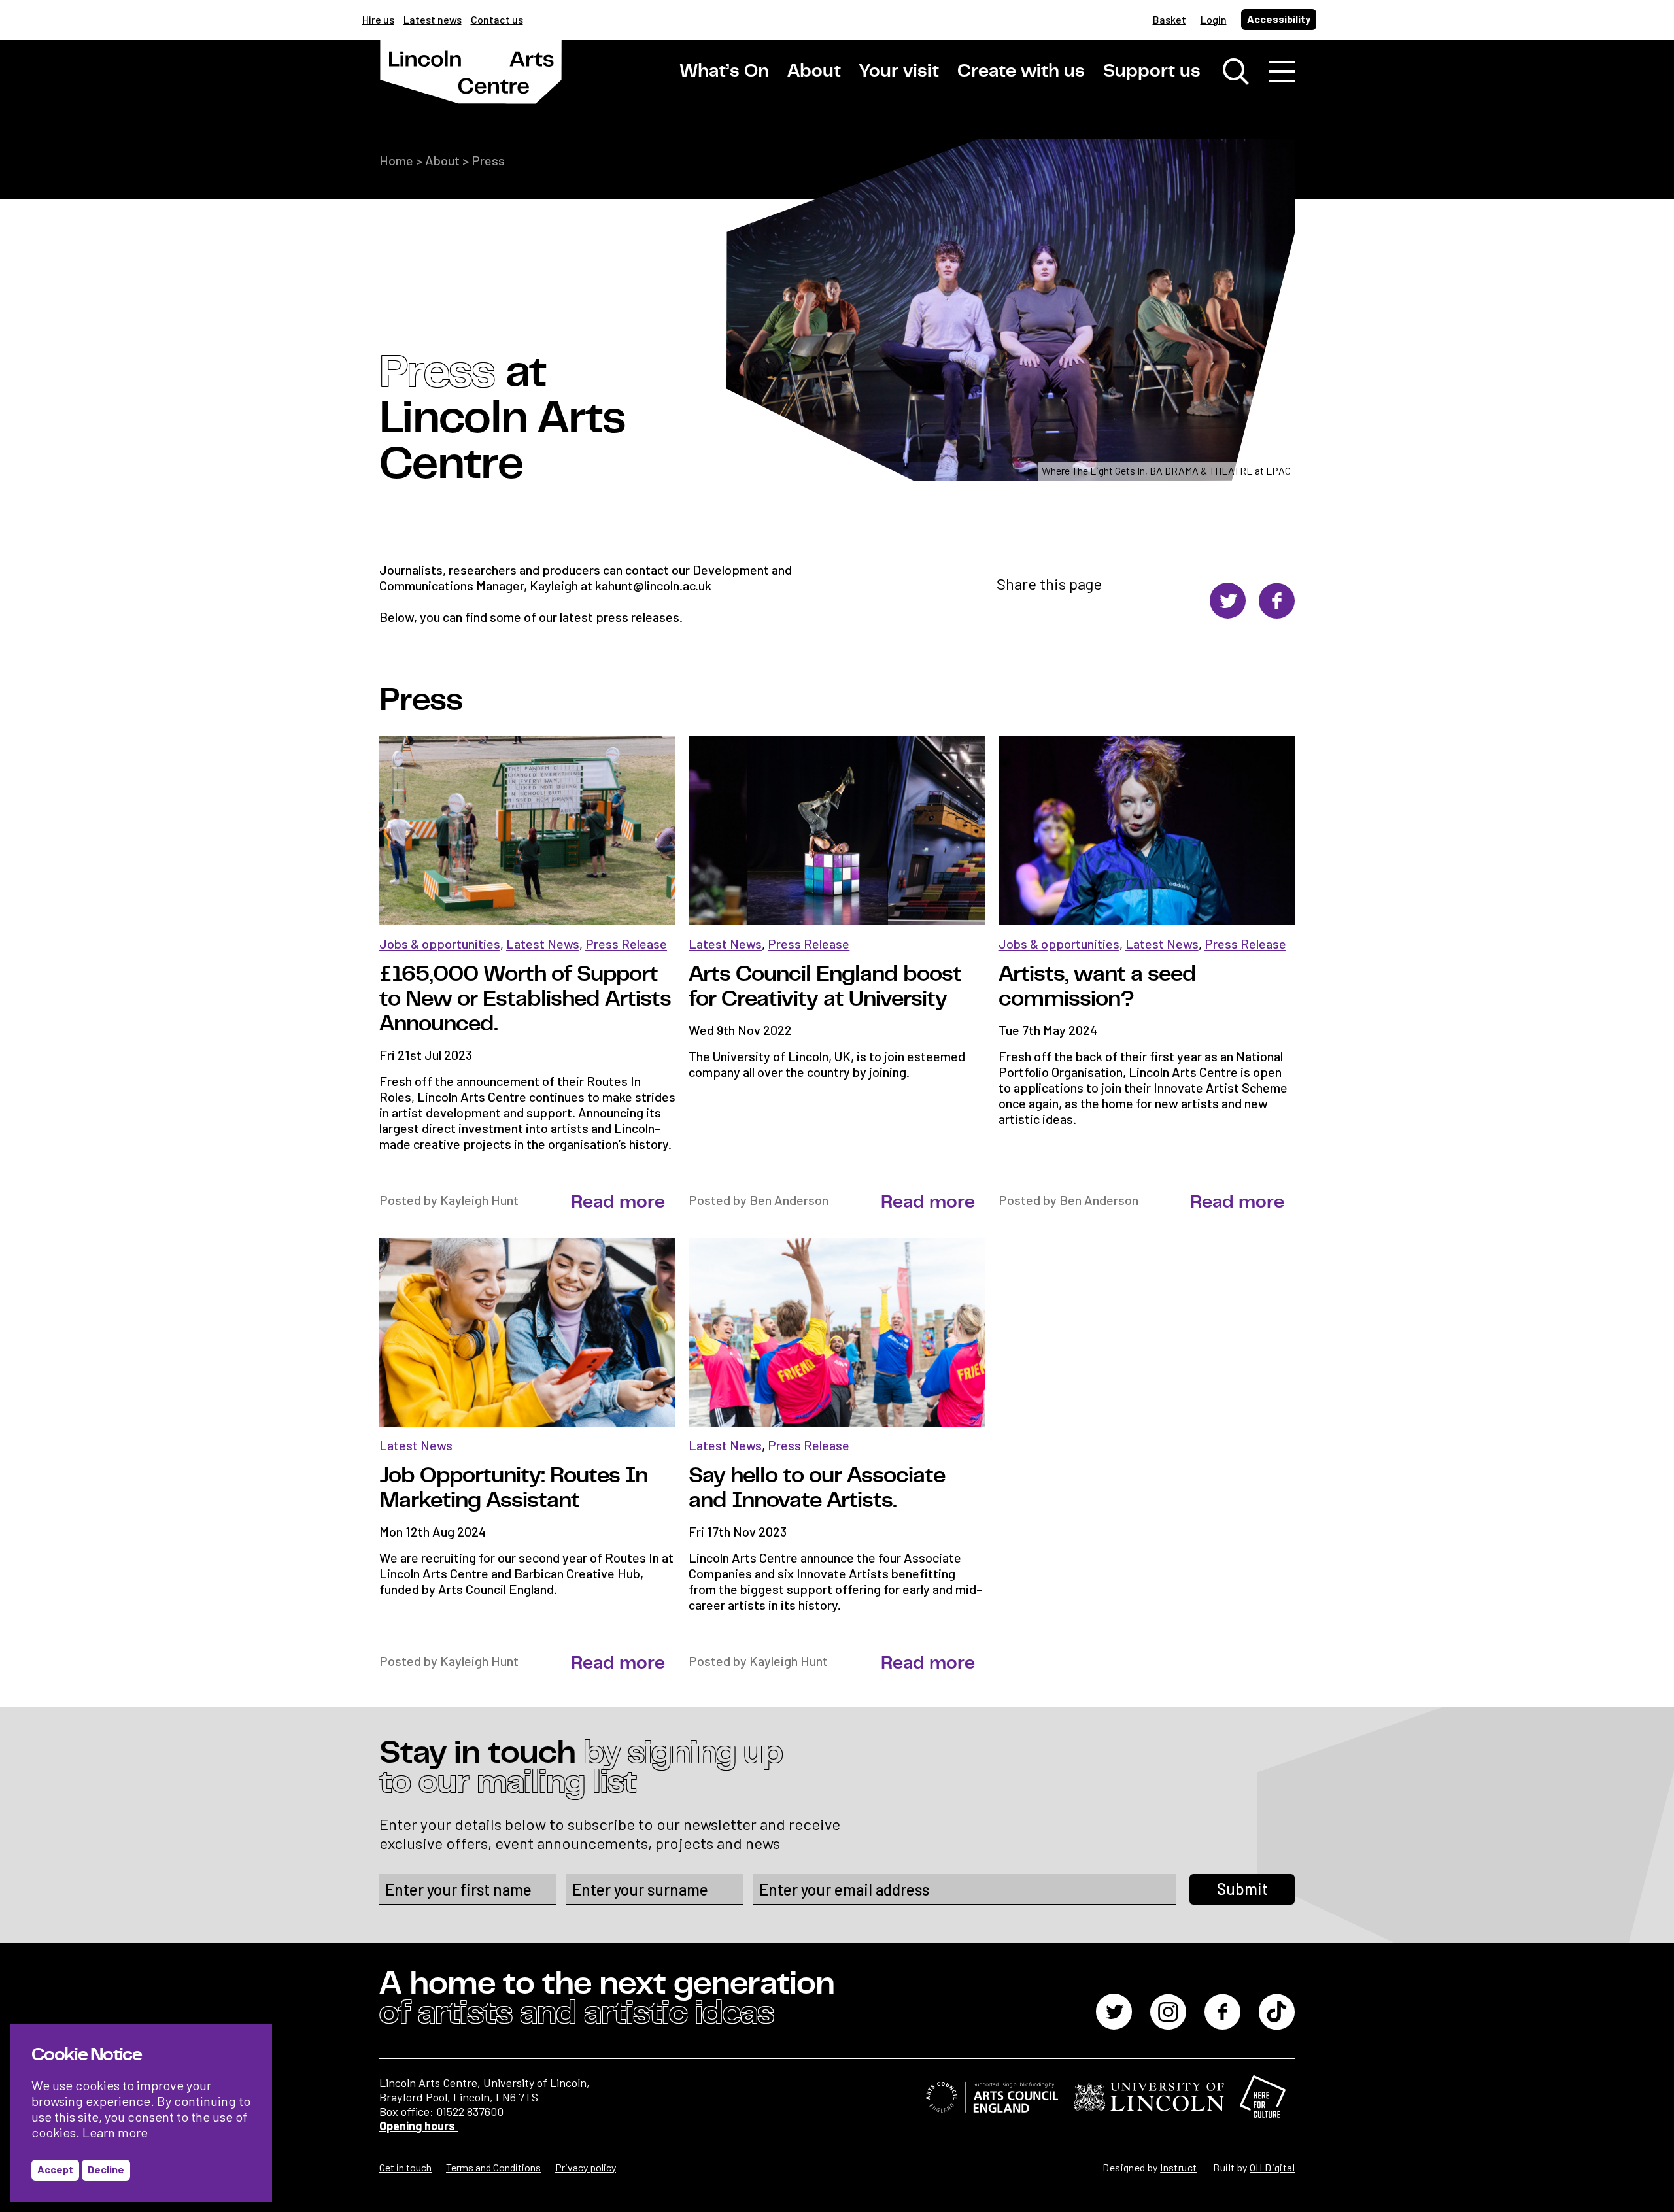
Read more (618, 1202)
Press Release (626, 944)
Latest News (543, 944)
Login (1214, 19)
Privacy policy (586, 2167)
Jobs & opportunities (440, 944)
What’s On (724, 71)
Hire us (378, 19)
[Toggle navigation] (1282, 72)
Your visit (899, 71)
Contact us (497, 19)
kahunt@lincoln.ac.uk (653, 585)
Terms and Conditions (493, 2167)
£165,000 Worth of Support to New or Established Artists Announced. (525, 999)
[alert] (141, 2113)
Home (396, 160)
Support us (1152, 71)
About (814, 71)
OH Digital (1272, 2167)
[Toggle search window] (1236, 72)
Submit (1242, 1889)
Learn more (115, 2132)
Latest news (433, 19)
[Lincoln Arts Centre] (471, 83)
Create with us (1021, 71)
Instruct (1178, 2167)
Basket (1170, 19)
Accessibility (1279, 19)
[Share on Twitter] (1228, 602)
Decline (106, 2169)
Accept (55, 2169)
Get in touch (405, 2167)
